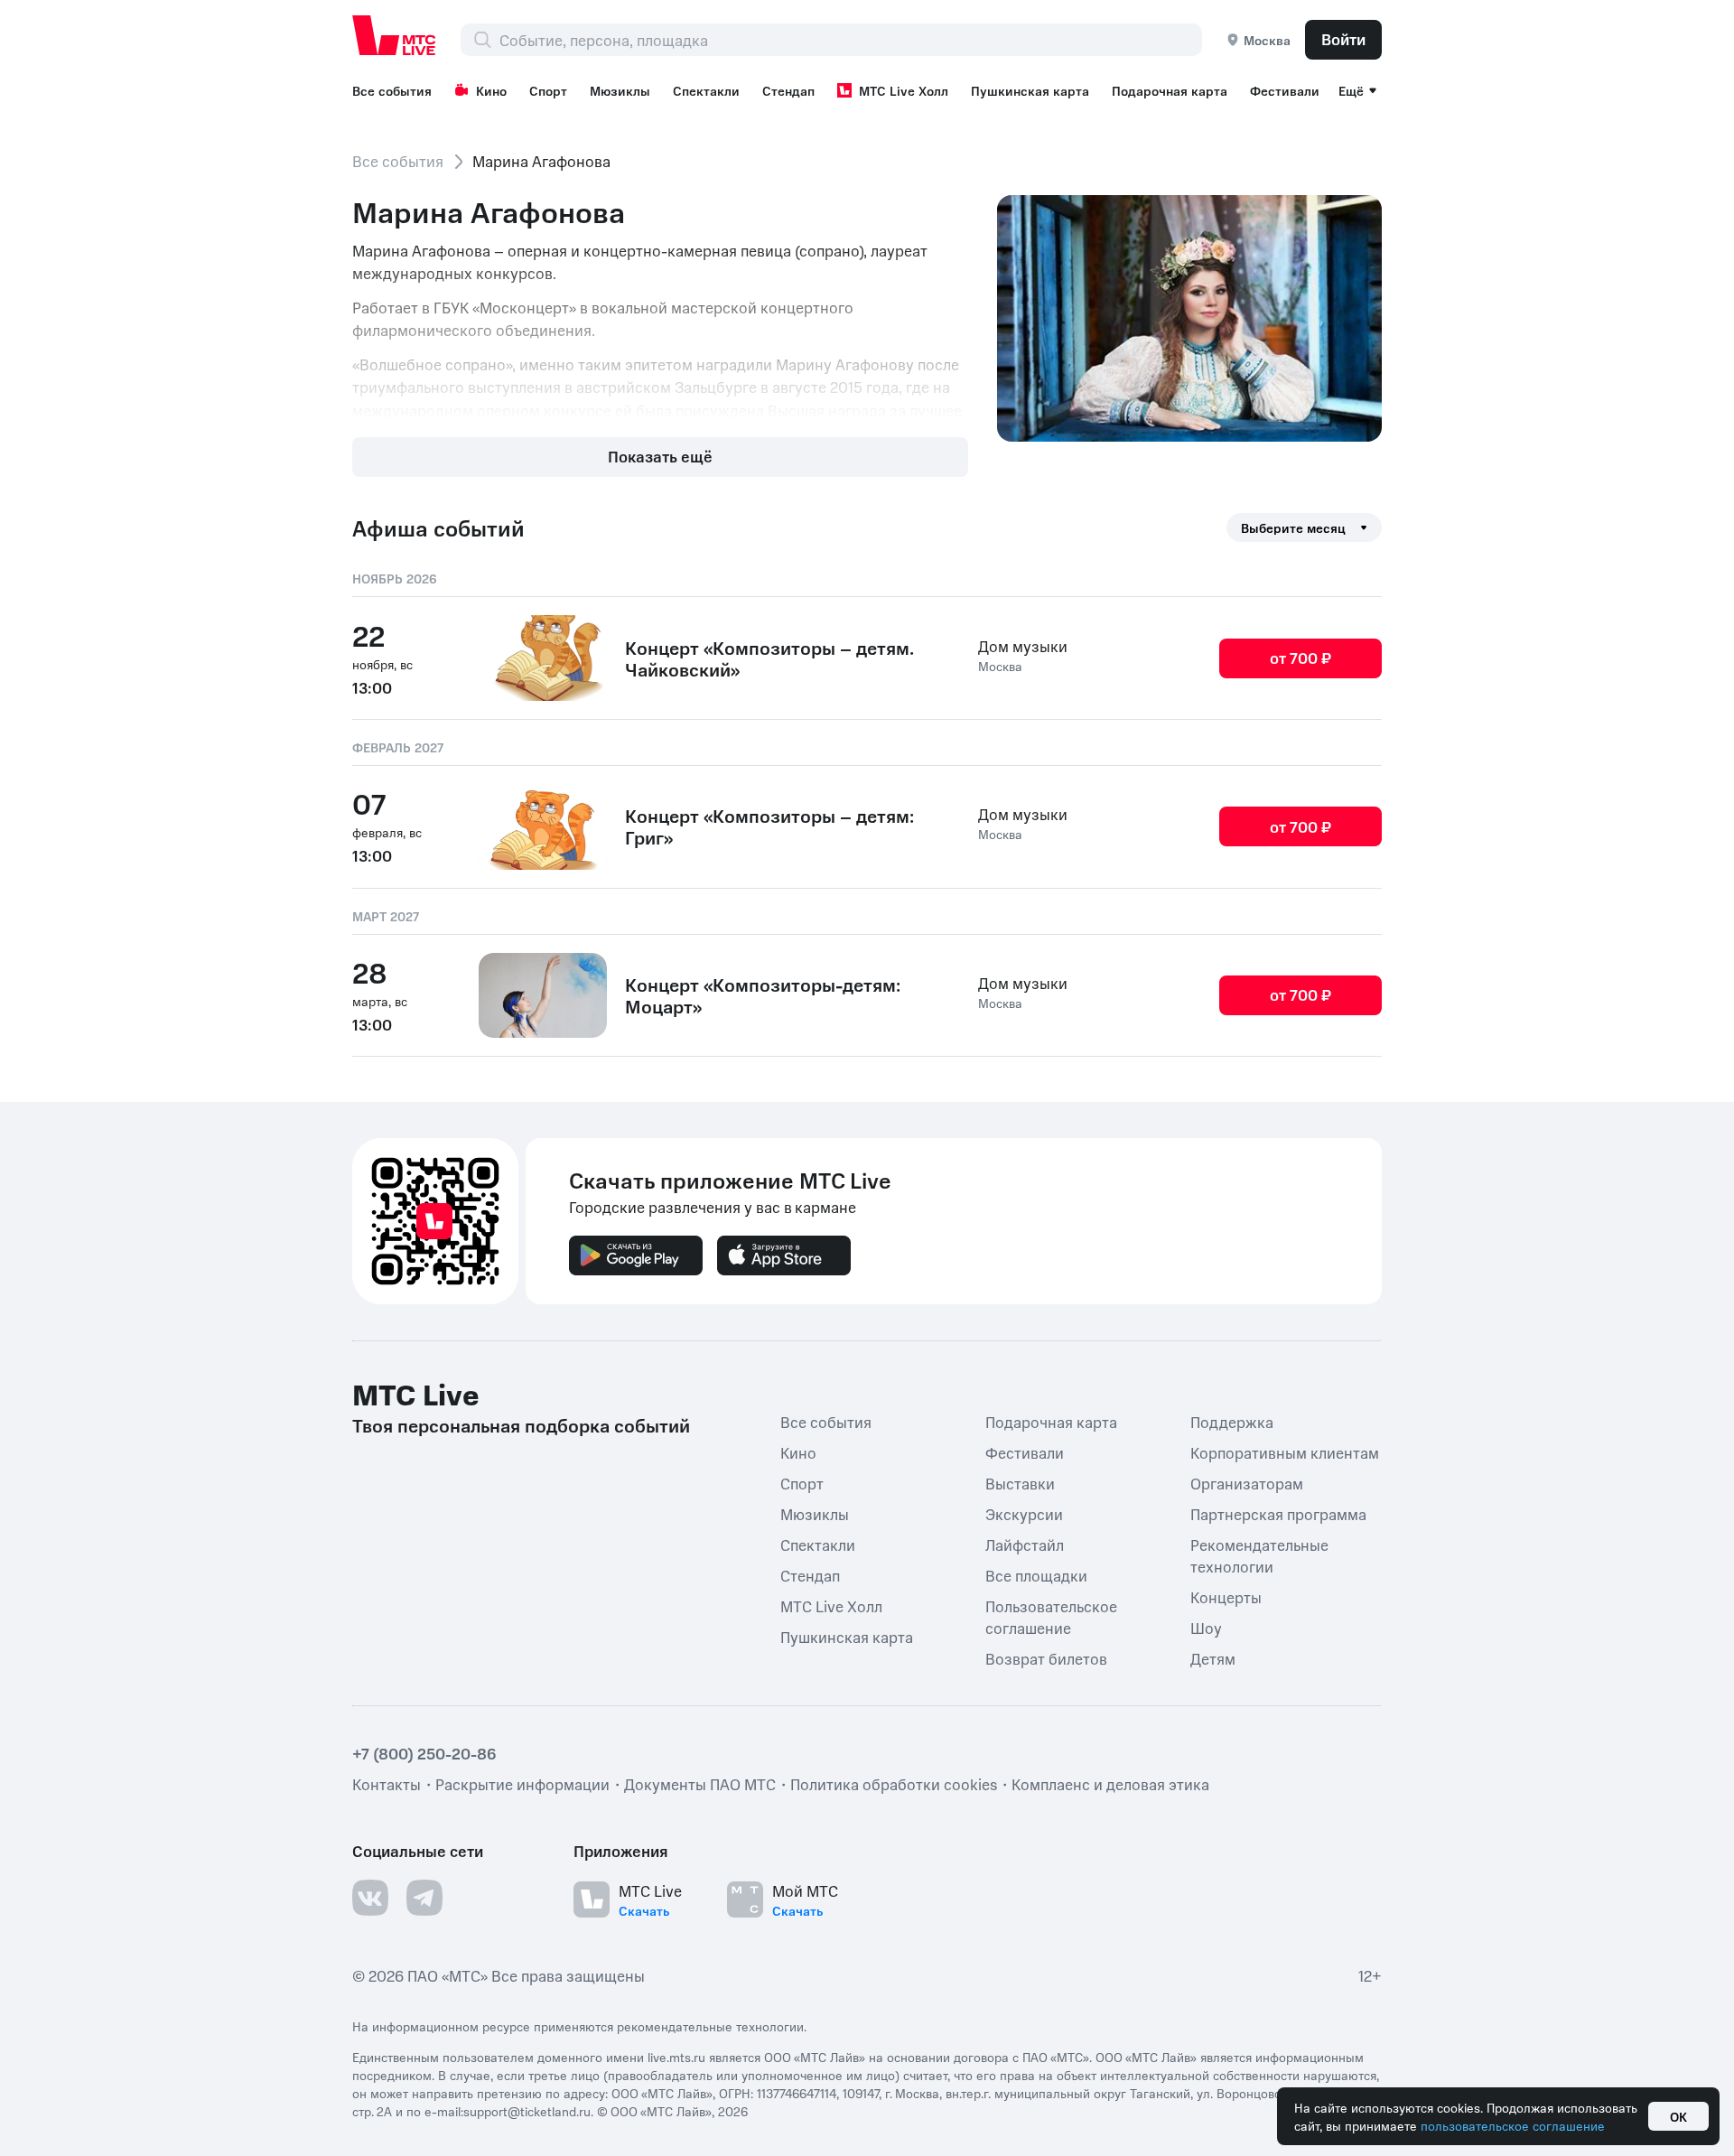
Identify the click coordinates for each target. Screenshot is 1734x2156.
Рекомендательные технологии (1259, 1555)
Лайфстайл (1025, 1545)
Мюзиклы (620, 90)
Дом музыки (1023, 646)
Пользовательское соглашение (1051, 1617)
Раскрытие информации (522, 1784)
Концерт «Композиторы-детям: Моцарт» (763, 995)
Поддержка (1232, 1422)
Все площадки (1036, 1575)
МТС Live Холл (904, 90)
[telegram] (424, 1898)
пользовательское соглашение (1513, 2125)
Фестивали (1285, 90)
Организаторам (1247, 1483)
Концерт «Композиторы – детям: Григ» (769, 826)
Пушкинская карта (1030, 90)
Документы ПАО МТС (700, 1784)
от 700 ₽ (1300, 658)
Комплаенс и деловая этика (1110, 1784)
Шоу (1206, 1628)
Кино (491, 90)
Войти (1343, 39)
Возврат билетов (1046, 1658)
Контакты (387, 1784)
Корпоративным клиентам (1285, 1452)
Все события (392, 90)
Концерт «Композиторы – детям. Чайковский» (769, 658)
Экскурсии (1024, 1514)
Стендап (788, 90)
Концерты (1226, 1597)
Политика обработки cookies (894, 1784)
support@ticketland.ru (527, 2111)
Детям (1213, 1658)
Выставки (1020, 1483)
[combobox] (850, 40)
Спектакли (706, 90)
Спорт (548, 90)
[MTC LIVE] (395, 35)
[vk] (370, 1898)
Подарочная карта (1170, 90)
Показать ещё (660, 456)
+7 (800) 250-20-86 (424, 1753)
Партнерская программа (1278, 1514)
